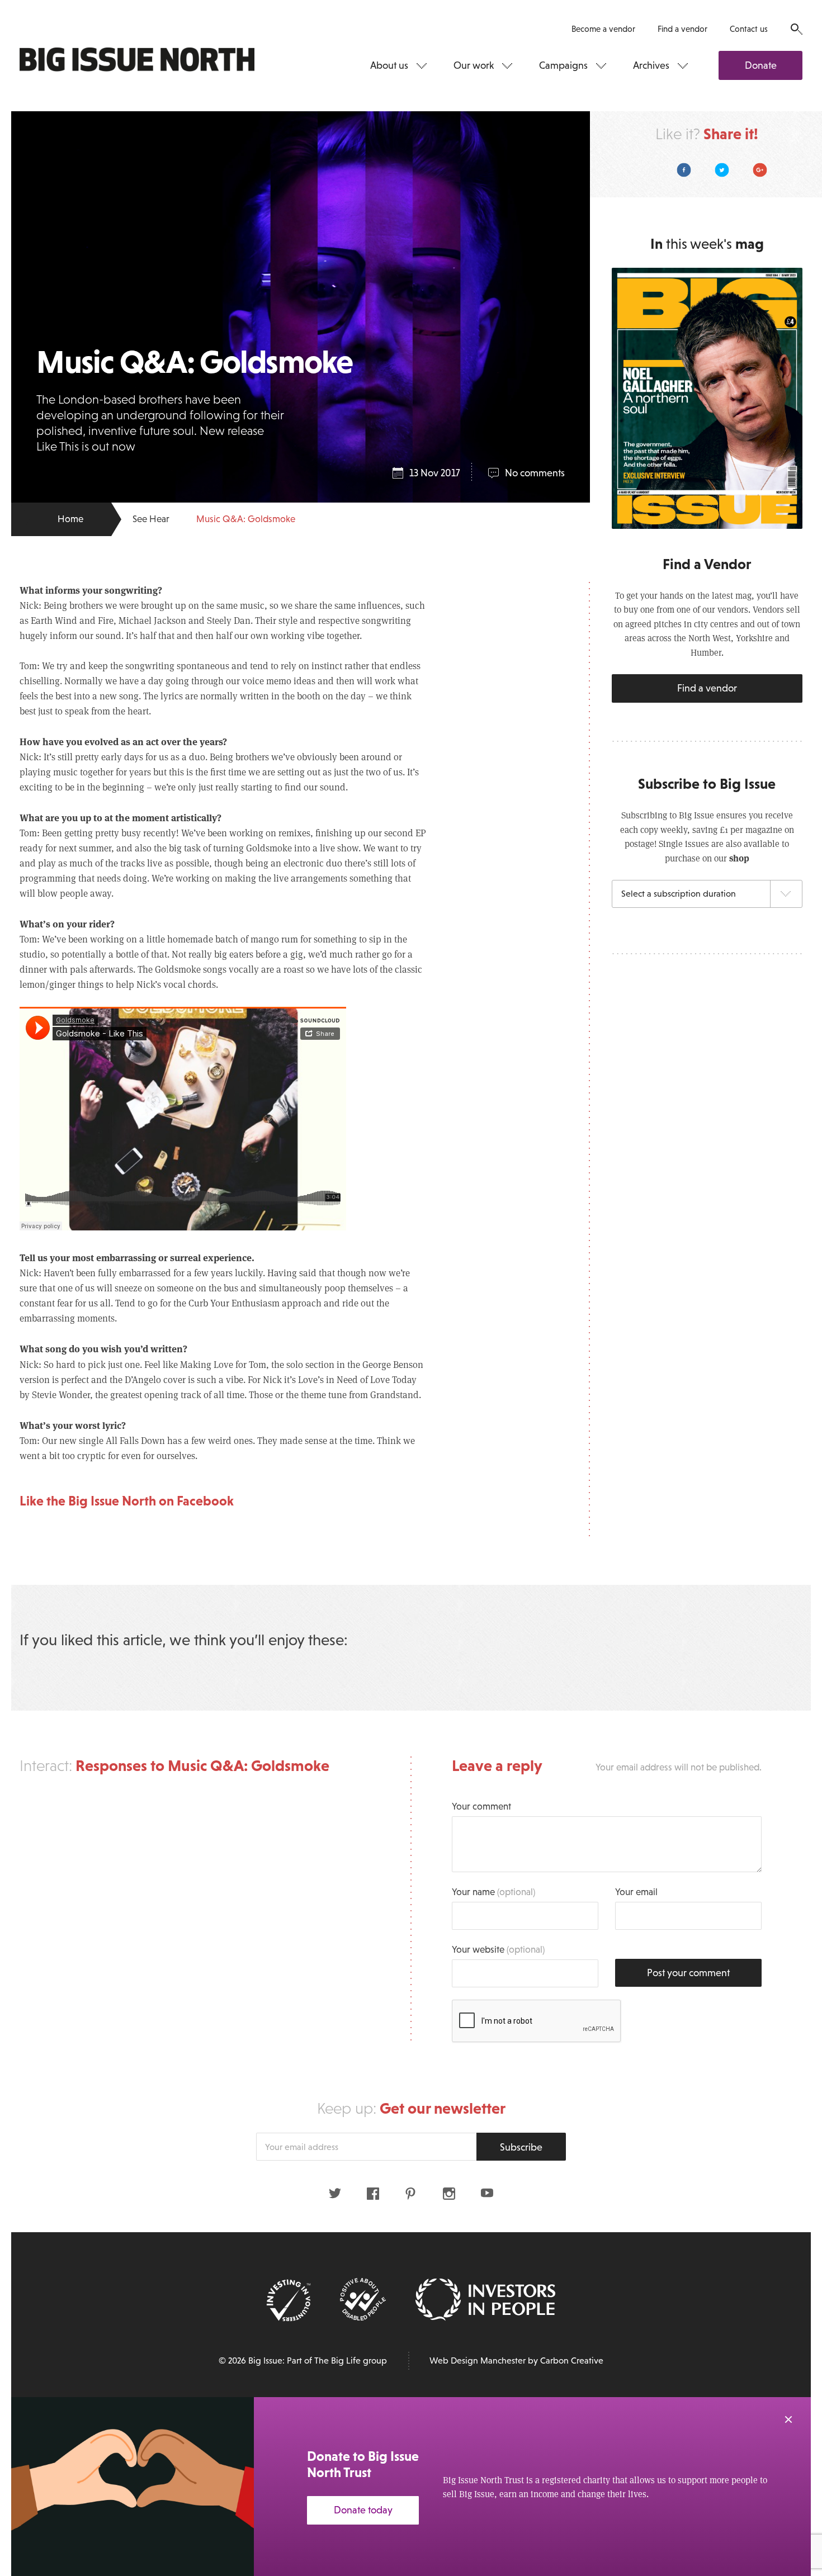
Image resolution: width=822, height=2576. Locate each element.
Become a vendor (603, 29)
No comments (535, 473)
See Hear (151, 519)
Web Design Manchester (478, 2360)
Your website (498, 1950)
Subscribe (521, 2147)
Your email (636, 1892)
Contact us (749, 29)
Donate (761, 65)
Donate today (363, 2510)
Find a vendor (682, 29)
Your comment (481, 1806)
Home (70, 519)
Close (788, 2419)
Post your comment (688, 1973)
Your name (493, 1892)
